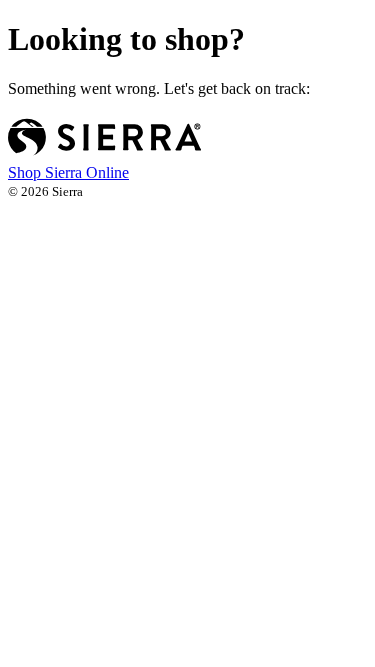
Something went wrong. (159, 88)
